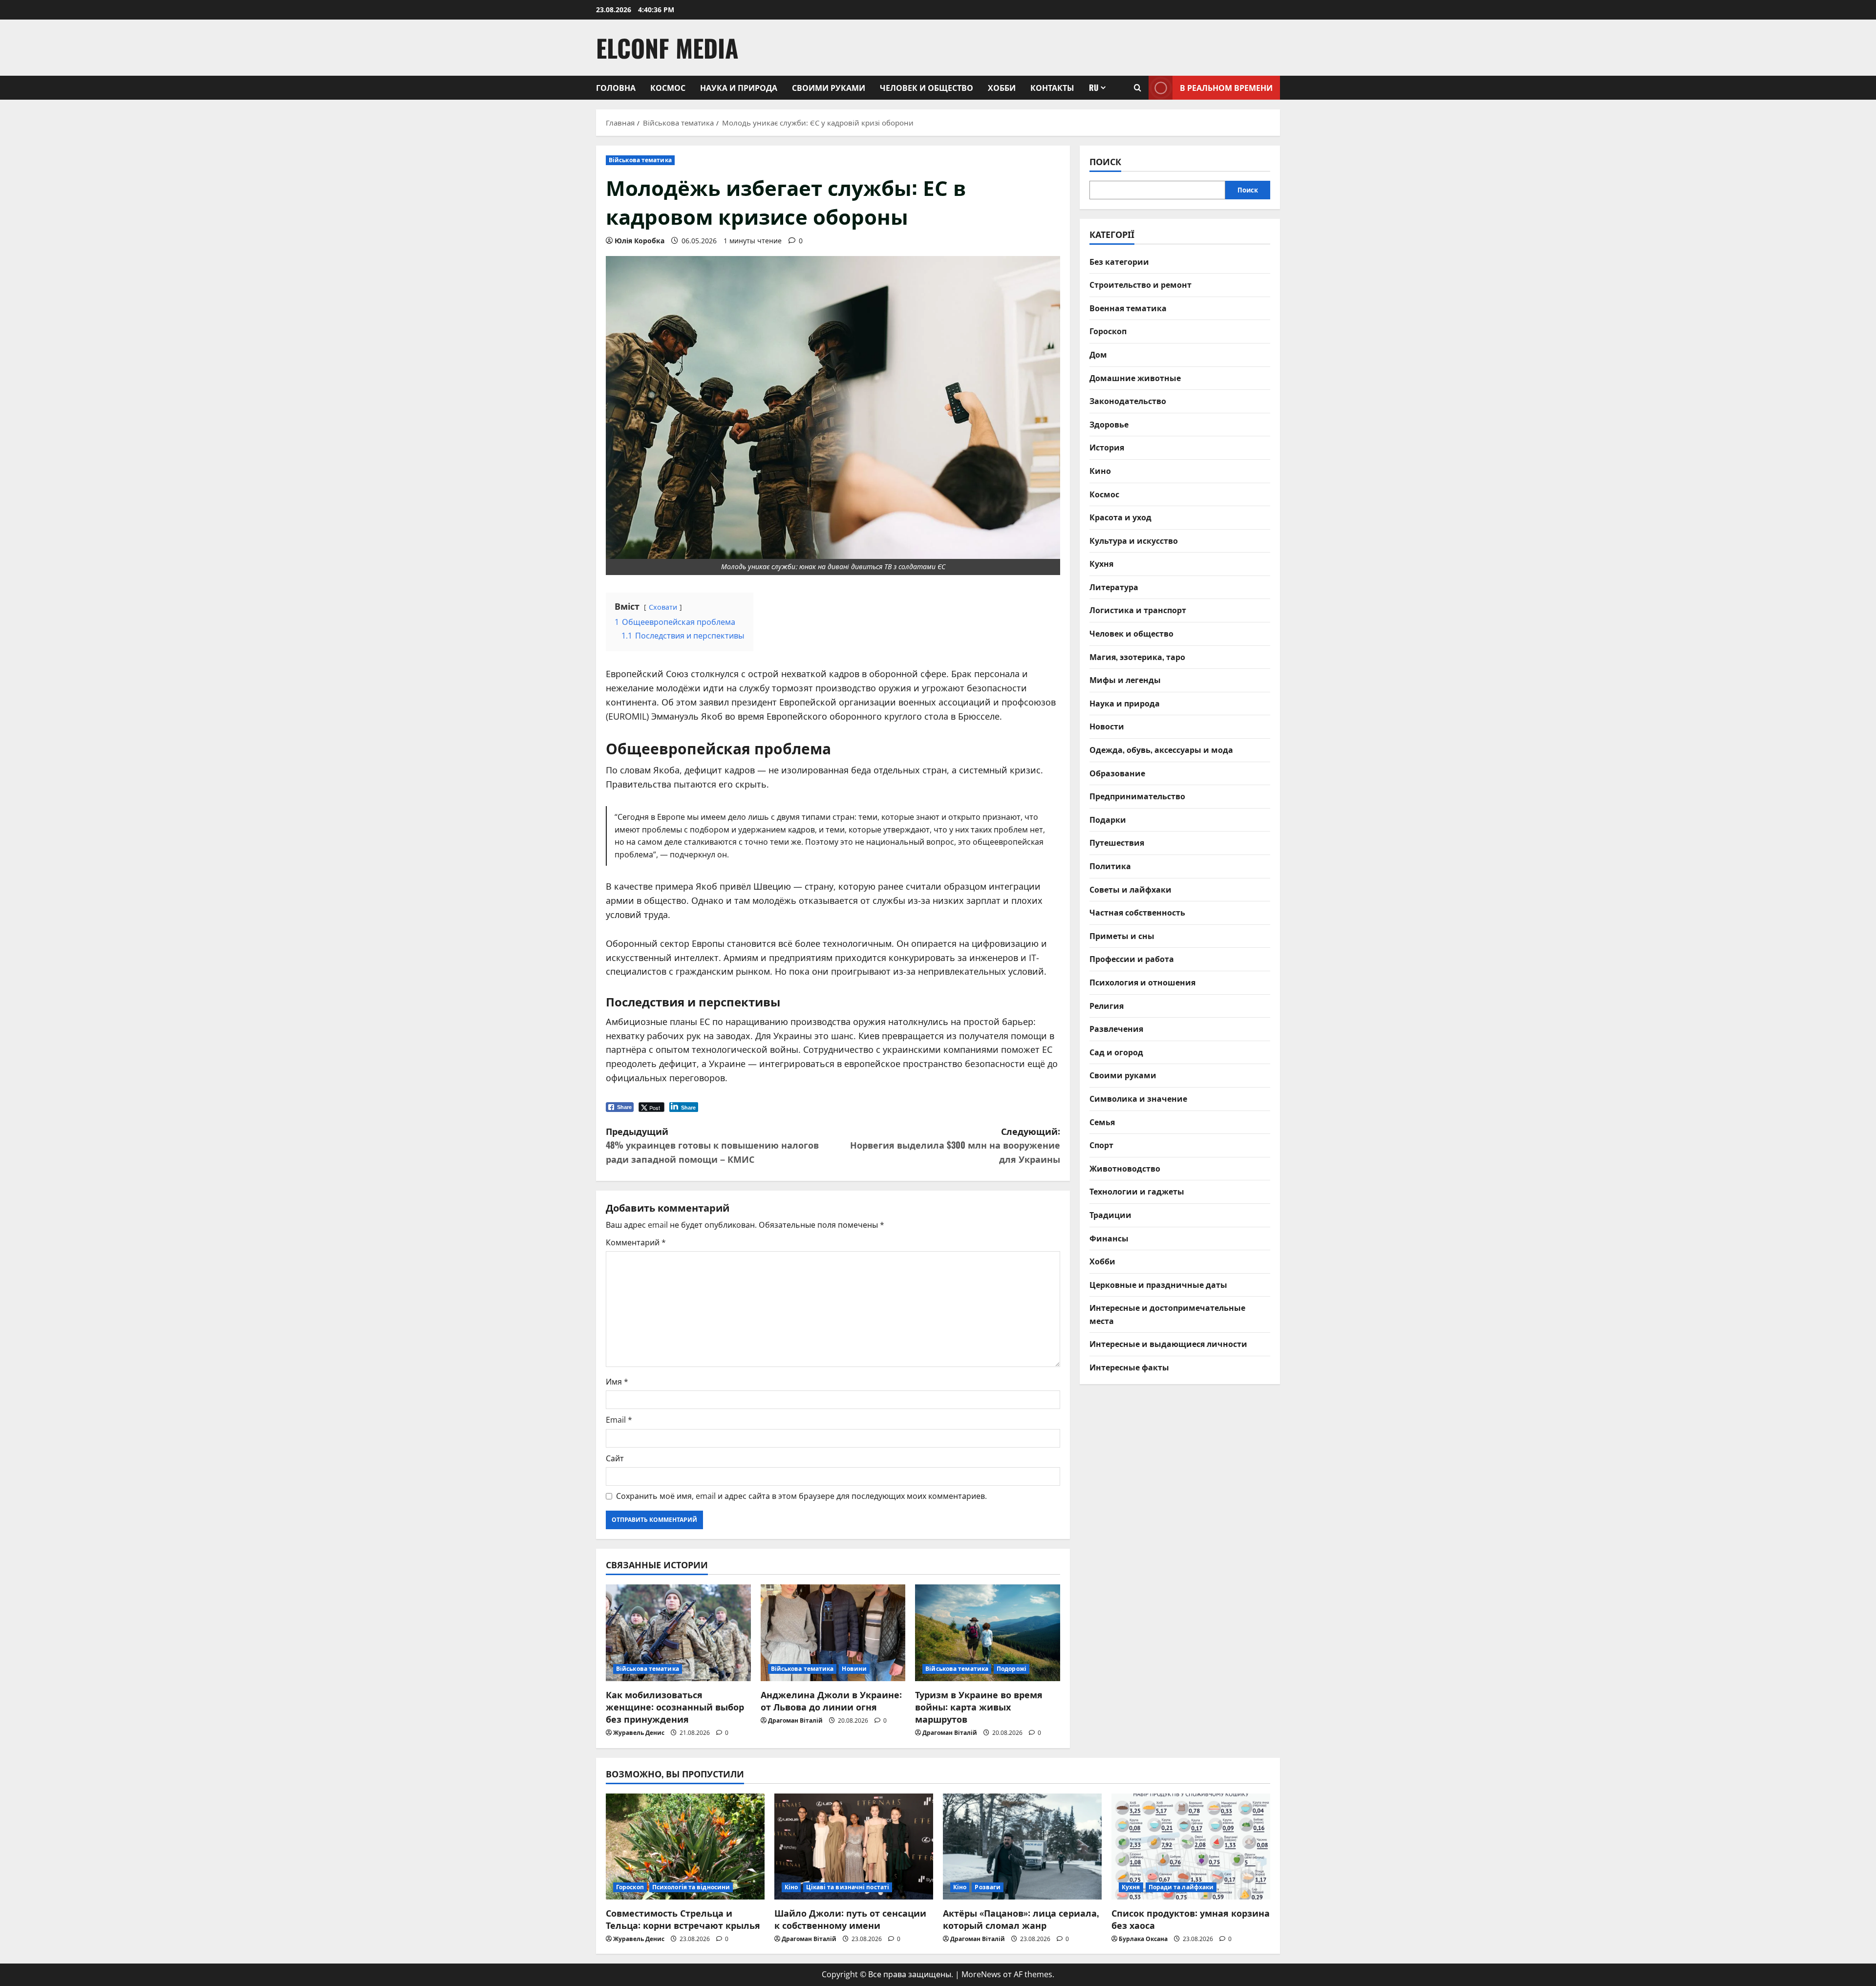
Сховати (663, 607)
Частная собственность (1137, 912)
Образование (1117, 773)
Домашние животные (1135, 378)
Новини (854, 1669)
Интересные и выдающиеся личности (1168, 1344)
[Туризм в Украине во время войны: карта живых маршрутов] (988, 1633)
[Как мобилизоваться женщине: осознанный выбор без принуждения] (678, 1633)
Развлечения (1116, 1028)
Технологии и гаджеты (1137, 1191)
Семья (1102, 1122)
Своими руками (829, 87)
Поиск (1105, 161)
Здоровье (1109, 424)
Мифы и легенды (1125, 680)
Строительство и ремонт (1141, 284)
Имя (617, 1382)
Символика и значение (1138, 1098)
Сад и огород (1116, 1052)
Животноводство (1125, 1168)
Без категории (1119, 261)
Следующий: (955, 1145)
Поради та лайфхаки (1181, 1887)
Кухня (1101, 563)
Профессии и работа (1132, 959)
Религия (1107, 1005)
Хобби (1002, 87)
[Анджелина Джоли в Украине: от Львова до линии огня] (833, 1633)
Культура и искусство (1134, 540)
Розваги (988, 1887)
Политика (1110, 866)
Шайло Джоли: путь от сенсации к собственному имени (850, 1919)
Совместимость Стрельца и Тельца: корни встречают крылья (683, 1919)
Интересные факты (1129, 1367)
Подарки (1108, 819)
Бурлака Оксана (1143, 1939)
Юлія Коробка (640, 241)
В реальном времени (1226, 87)
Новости (1107, 726)
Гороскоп (1108, 331)
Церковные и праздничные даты (1158, 1284)
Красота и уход (1120, 517)
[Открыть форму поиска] (1138, 88)
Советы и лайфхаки (1130, 889)
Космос (668, 87)
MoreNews (981, 1974)
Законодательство (1128, 401)
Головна (616, 87)
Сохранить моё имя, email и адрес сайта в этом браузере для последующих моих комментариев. (801, 1496)
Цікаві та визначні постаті (848, 1887)
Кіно (791, 1887)
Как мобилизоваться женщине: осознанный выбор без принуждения (675, 1707)
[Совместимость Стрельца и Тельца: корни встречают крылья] (685, 1847)
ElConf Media (667, 47)
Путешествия (1117, 842)
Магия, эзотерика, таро (1137, 657)
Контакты (1052, 87)
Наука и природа (739, 87)
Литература (1114, 587)
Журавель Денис (639, 1733)
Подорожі (1012, 1669)
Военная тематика (1128, 308)
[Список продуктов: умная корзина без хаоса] (1191, 1847)
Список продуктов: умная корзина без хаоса (1191, 1919)
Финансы (1109, 1238)
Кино (1100, 470)
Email (619, 1420)
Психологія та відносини (691, 1887)
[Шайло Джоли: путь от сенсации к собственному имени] (854, 1847)
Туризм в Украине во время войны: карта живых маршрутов (979, 1707)
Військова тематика (640, 160)
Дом (1098, 354)
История (1107, 447)
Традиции (1110, 1215)
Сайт (615, 1458)
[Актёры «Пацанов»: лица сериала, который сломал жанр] (1022, 1847)
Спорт (1101, 1145)
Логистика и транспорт (1138, 610)
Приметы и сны (1122, 936)
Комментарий (636, 1242)
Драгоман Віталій (795, 1720)
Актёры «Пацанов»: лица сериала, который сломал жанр (1021, 1919)
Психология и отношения (1142, 982)
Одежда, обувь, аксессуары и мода (1161, 749)
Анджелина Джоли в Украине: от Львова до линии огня (831, 1700)
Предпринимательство (1137, 796)
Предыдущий (712, 1145)
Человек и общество (927, 87)
